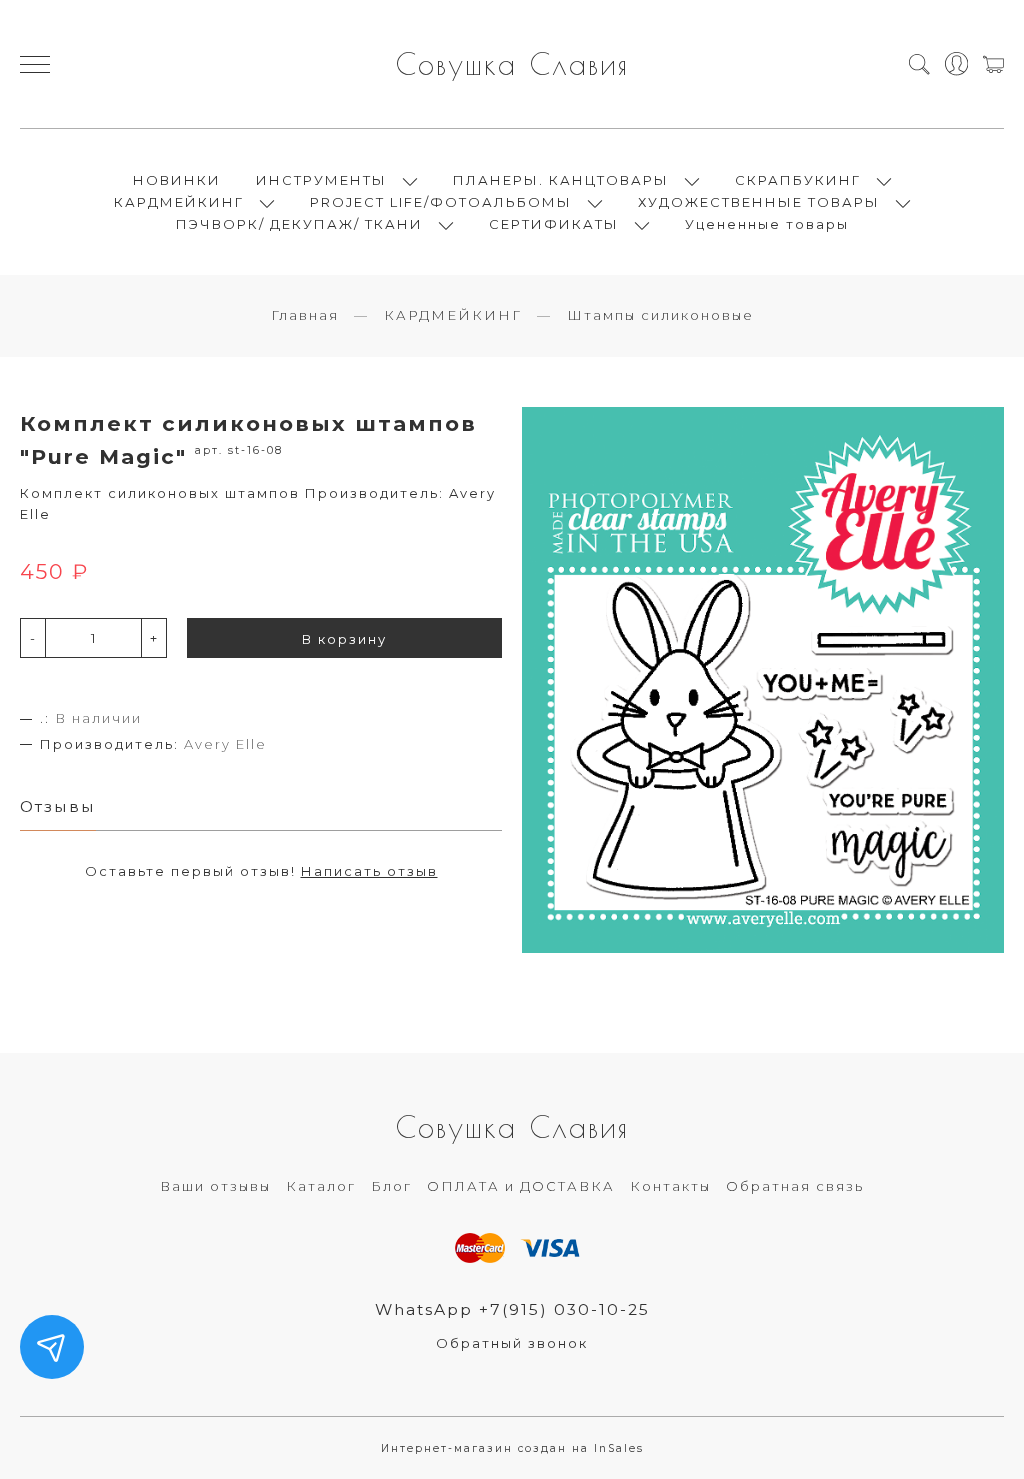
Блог (391, 1186)
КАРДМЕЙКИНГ (179, 202)
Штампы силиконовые (660, 315)
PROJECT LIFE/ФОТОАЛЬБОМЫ (441, 202)
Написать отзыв (369, 871)
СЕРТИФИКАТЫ (554, 224)
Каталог (321, 1186)
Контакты (670, 1186)
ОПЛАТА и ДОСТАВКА (521, 1186)
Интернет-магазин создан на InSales (512, 1448)
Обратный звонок (512, 1343)
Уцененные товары (767, 224)
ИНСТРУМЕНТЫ (321, 180)
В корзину (344, 639)
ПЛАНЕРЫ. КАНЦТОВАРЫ (561, 180)
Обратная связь (795, 1186)
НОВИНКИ (177, 180)
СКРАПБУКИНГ (798, 180)
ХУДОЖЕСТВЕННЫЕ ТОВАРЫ (759, 202)
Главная (305, 315)
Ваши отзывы (215, 1186)
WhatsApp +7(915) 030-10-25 (512, 1309)
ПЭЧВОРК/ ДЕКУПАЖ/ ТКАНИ (299, 224)
